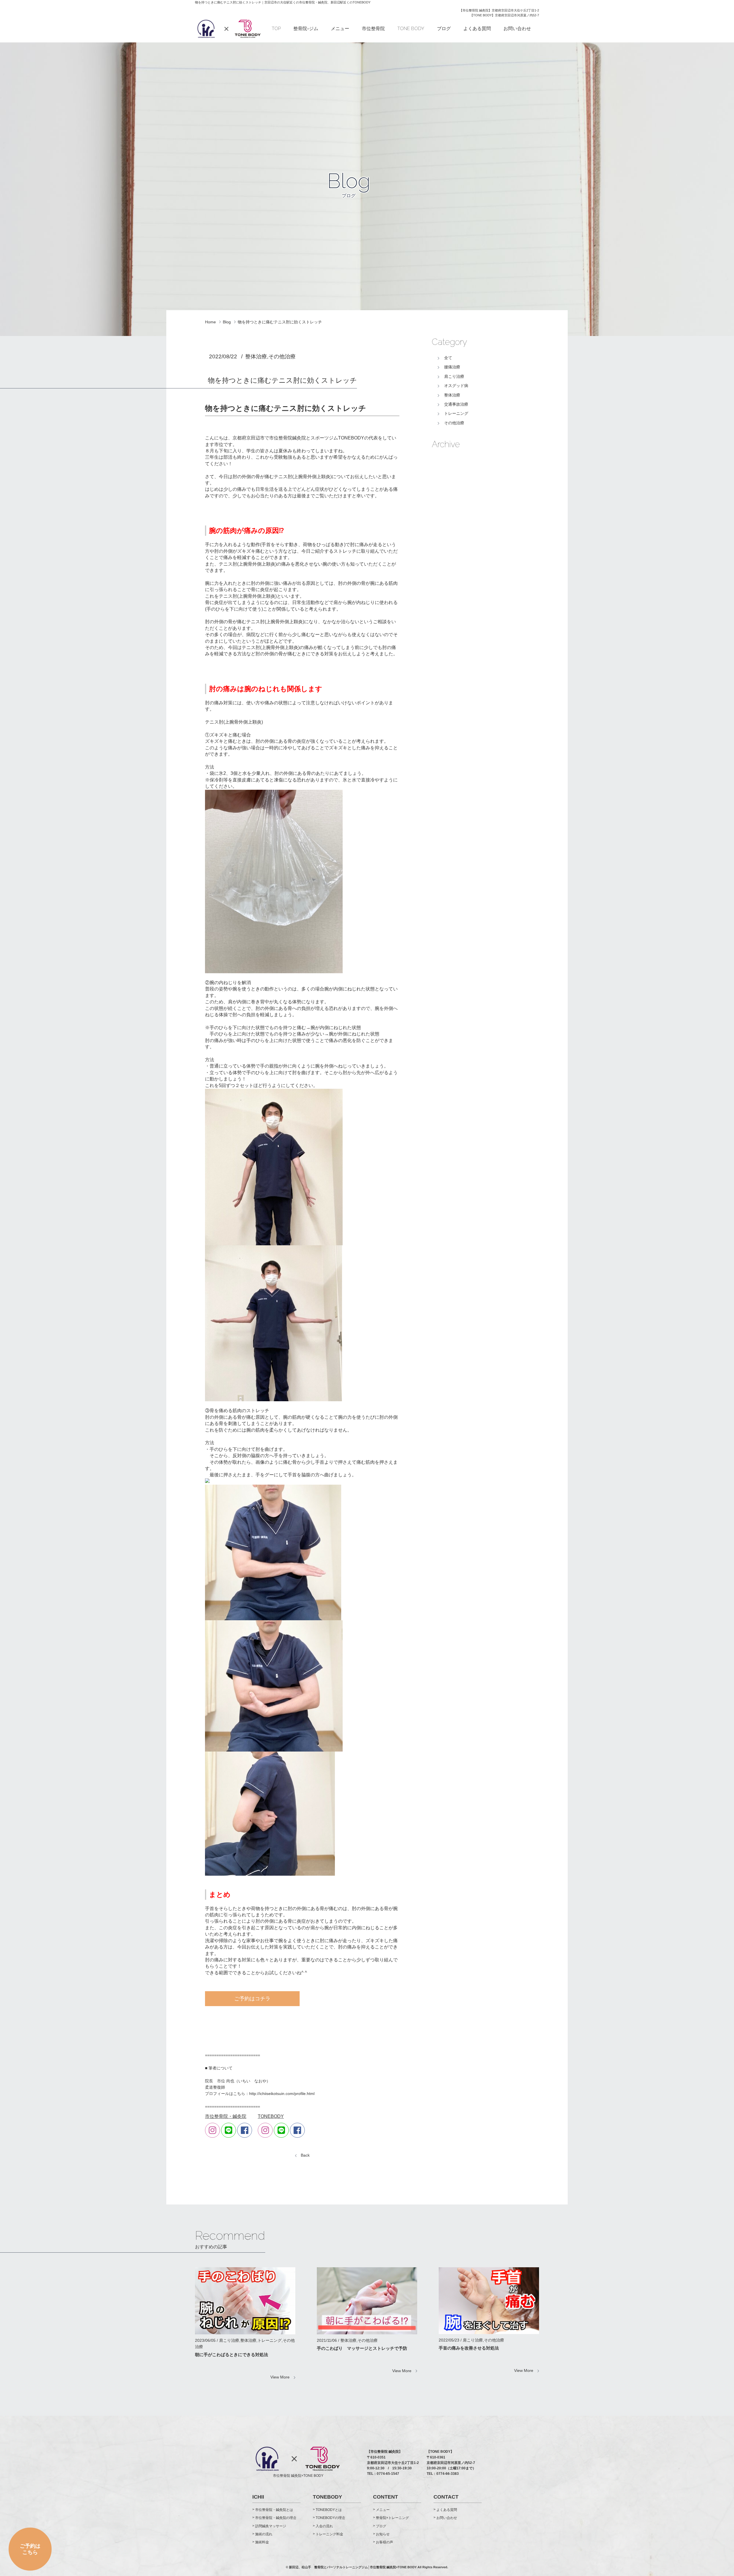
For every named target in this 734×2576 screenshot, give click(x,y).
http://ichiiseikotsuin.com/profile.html (282, 2094)
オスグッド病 (456, 386)
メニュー (340, 29)
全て (448, 358)
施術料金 (262, 2542)
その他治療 (454, 423)
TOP (276, 29)
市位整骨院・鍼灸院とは (274, 2510)
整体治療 (452, 395)
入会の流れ (324, 2526)
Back (305, 2155)
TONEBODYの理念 (330, 2518)
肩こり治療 (454, 376)
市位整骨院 (373, 29)
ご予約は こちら (30, 2551)
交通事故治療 (456, 404)
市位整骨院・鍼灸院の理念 (276, 2518)
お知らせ (383, 2534)
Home (210, 322)
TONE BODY (411, 29)
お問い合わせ (517, 29)
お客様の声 (384, 2542)
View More (280, 2377)
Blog (227, 322)
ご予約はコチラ (252, 1999)
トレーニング (456, 413)
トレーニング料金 (329, 2534)
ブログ (444, 29)
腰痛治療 (452, 367)
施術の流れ (264, 2534)
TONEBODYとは (329, 2510)
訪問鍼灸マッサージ (271, 2526)
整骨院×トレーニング (392, 2518)
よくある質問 (477, 29)
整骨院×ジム (306, 29)
